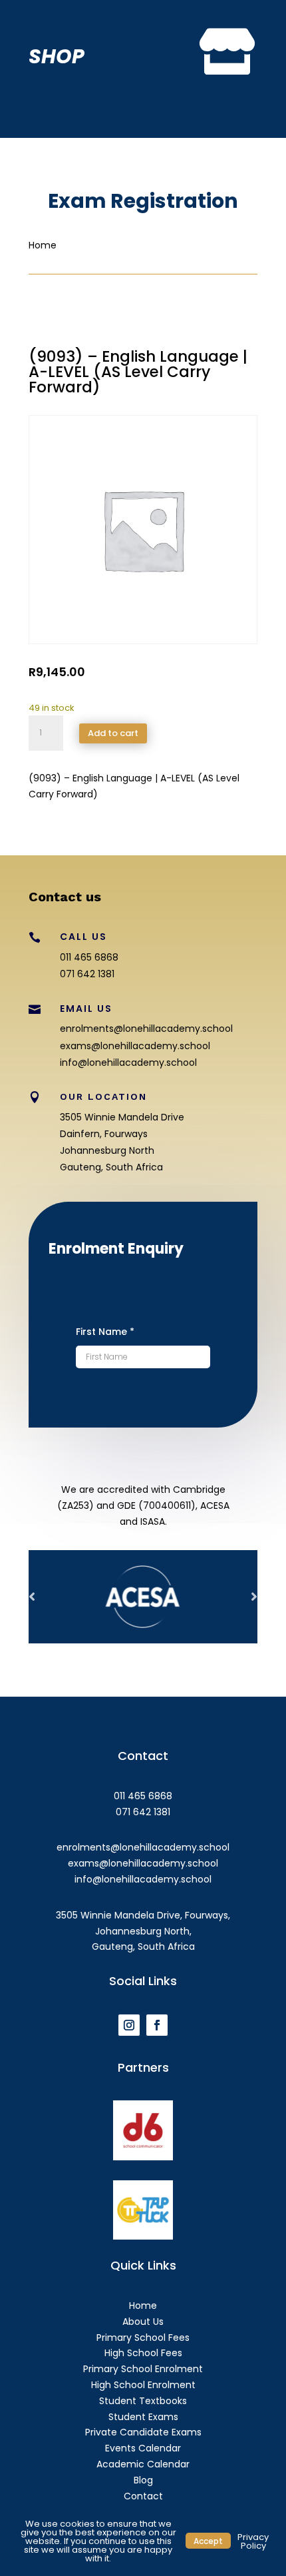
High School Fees (143, 2353)
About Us (143, 2322)
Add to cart (113, 733)
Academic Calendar (143, 2464)
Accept (208, 2540)
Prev (32, 1597)
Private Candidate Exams (143, 2432)
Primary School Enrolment (143, 2369)
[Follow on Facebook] (157, 2025)
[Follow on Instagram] (129, 2025)
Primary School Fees (143, 2338)
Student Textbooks (143, 2401)
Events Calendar (143, 2448)
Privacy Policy (253, 2541)
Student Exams (143, 2417)
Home (143, 2306)
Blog (143, 2480)
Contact (143, 2496)
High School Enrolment (143, 2385)
